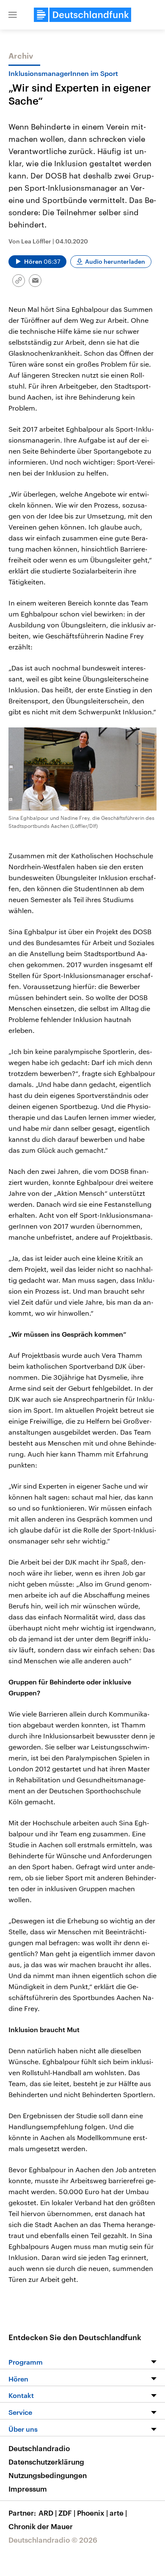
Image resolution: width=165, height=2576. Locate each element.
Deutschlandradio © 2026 (53, 2540)
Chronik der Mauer (41, 2526)
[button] (13, 15)
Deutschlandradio (39, 2448)
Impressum (28, 2489)
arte (118, 2513)
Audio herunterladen (115, 261)
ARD (48, 2513)
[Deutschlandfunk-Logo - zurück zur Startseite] (82, 15)
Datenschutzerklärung (46, 2462)
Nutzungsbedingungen (48, 2475)
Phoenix (92, 2513)
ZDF (67, 2513)
